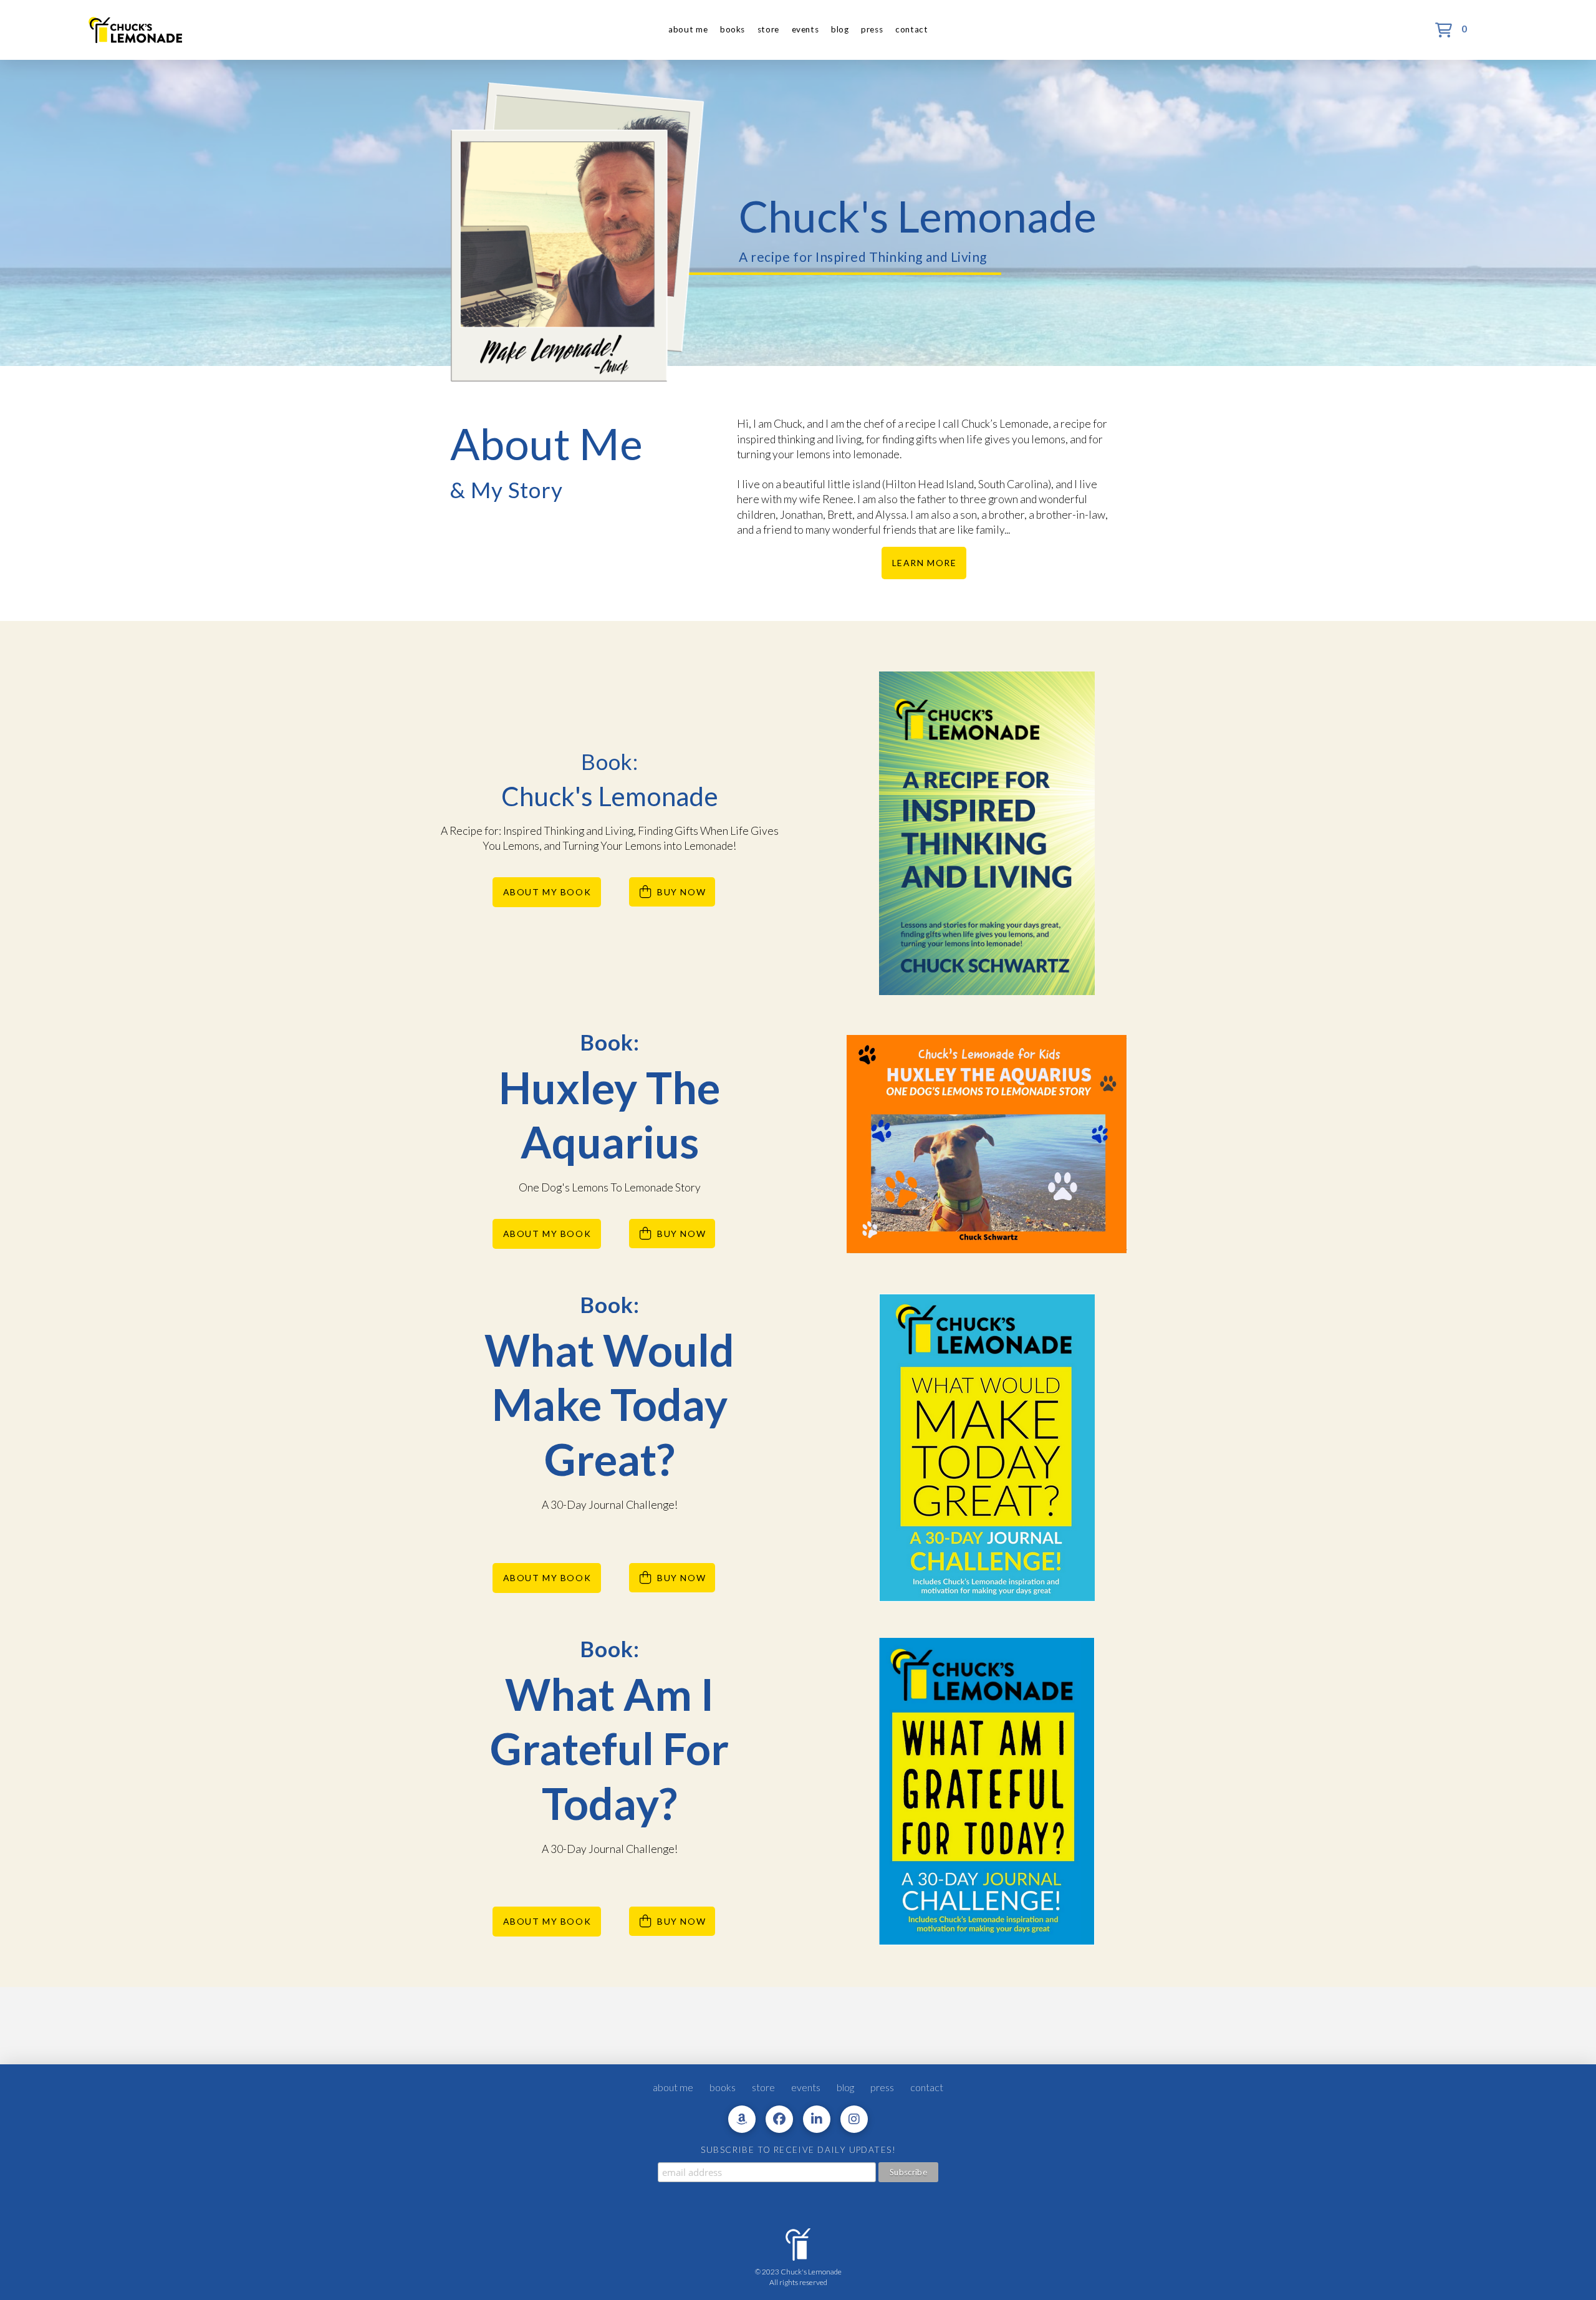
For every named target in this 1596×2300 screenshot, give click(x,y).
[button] (1449, 30)
